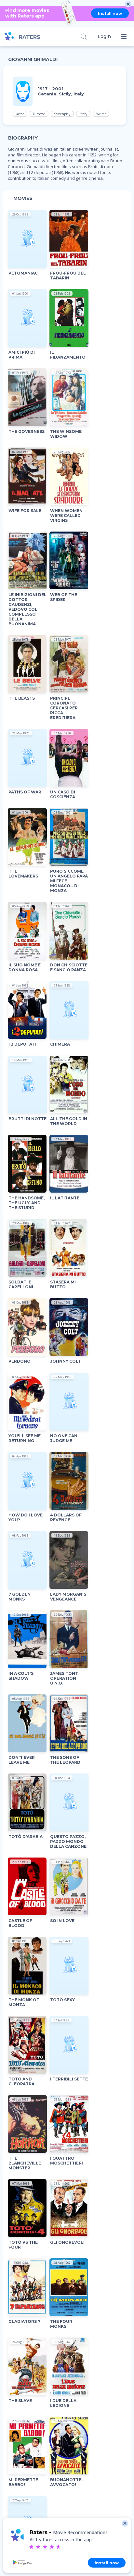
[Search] (84, 37)
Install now (110, 13)
